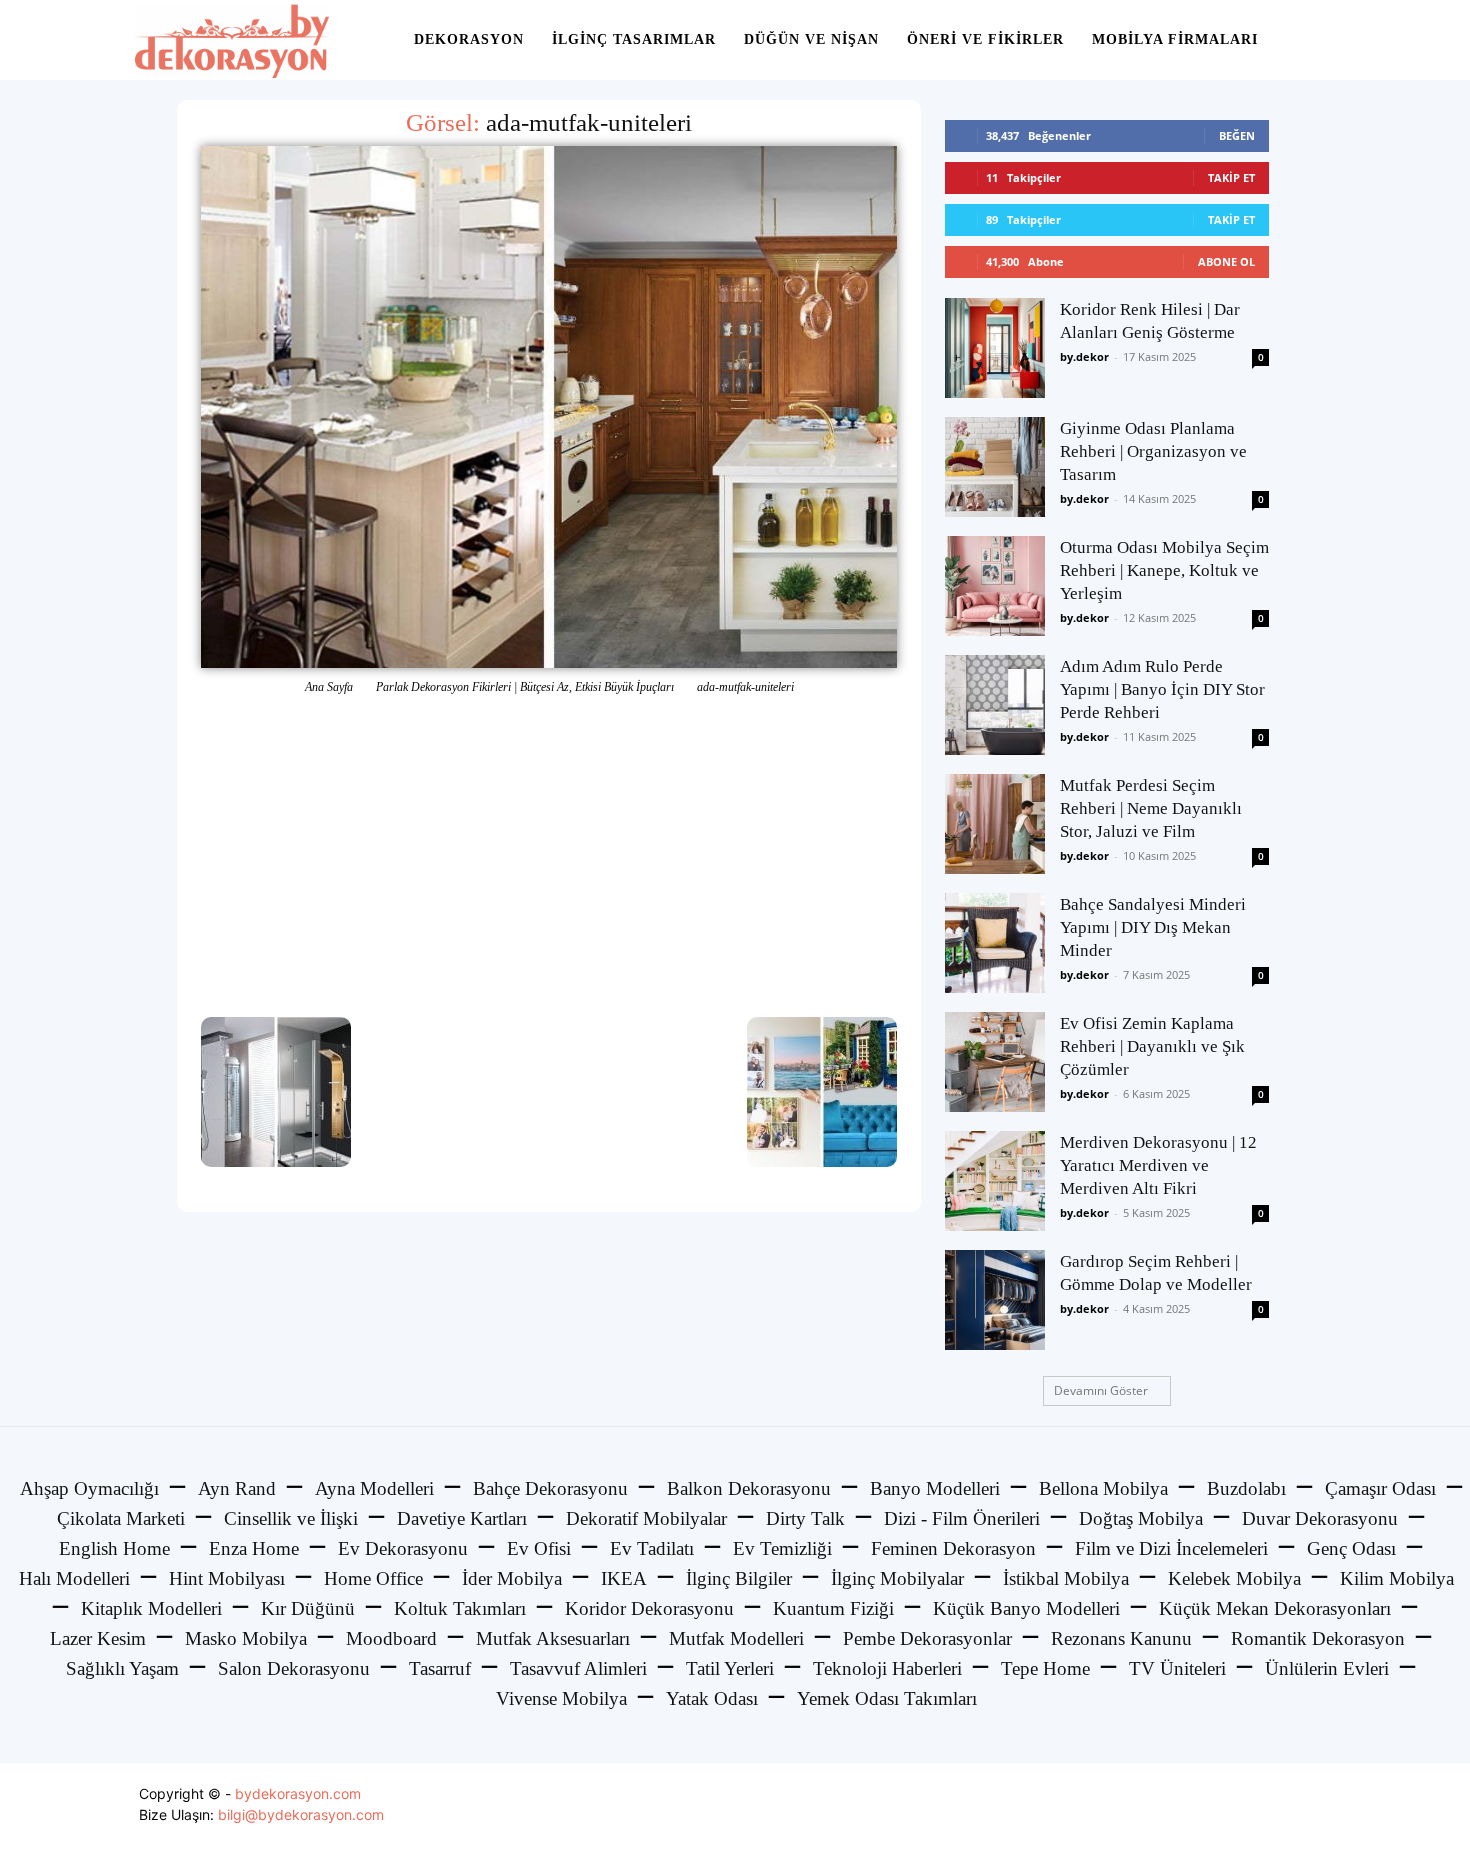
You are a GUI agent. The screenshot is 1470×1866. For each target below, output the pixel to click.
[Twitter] (1268, 1814)
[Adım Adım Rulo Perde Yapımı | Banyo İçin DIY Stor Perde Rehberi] (995, 705)
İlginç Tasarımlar (634, 39)
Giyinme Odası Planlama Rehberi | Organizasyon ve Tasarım (1153, 451)
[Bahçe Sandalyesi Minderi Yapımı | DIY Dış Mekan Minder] (995, 943)
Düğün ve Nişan (811, 39)
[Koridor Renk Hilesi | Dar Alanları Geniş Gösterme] (995, 348)
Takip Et (1231, 177)
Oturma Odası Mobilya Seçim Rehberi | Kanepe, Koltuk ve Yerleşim (1164, 570)
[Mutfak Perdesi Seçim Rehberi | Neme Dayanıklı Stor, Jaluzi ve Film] (995, 824)
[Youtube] (1313, 1814)
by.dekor (1084, 356)
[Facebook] (1223, 1814)
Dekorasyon (469, 39)
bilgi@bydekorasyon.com (301, 1814)
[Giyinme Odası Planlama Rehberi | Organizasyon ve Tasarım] (995, 467)
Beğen (1237, 135)
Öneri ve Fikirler (985, 39)
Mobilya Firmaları (1175, 39)
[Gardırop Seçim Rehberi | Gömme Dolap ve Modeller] (995, 1300)
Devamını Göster (1101, 1390)
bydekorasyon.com (298, 1793)
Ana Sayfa (329, 687)
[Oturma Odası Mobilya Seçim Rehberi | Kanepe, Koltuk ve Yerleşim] (995, 586)
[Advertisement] (549, 857)
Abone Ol (1226, 261)
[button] (1311, 41)
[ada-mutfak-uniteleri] (549, 407)
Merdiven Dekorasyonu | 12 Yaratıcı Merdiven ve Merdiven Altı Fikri (1158, 1165)
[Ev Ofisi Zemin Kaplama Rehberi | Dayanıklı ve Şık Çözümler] (995, 1062)
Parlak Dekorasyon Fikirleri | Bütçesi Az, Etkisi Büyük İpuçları (525, 687)
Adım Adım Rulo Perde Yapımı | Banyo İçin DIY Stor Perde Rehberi (1162, 689)
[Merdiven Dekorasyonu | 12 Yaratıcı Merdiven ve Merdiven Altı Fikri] (995, 1181)
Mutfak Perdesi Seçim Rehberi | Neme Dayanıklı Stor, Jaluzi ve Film (1151, 808)
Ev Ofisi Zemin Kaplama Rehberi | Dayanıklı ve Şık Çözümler (1152, 1046)
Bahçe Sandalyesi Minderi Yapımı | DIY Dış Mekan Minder (1153, 927)
